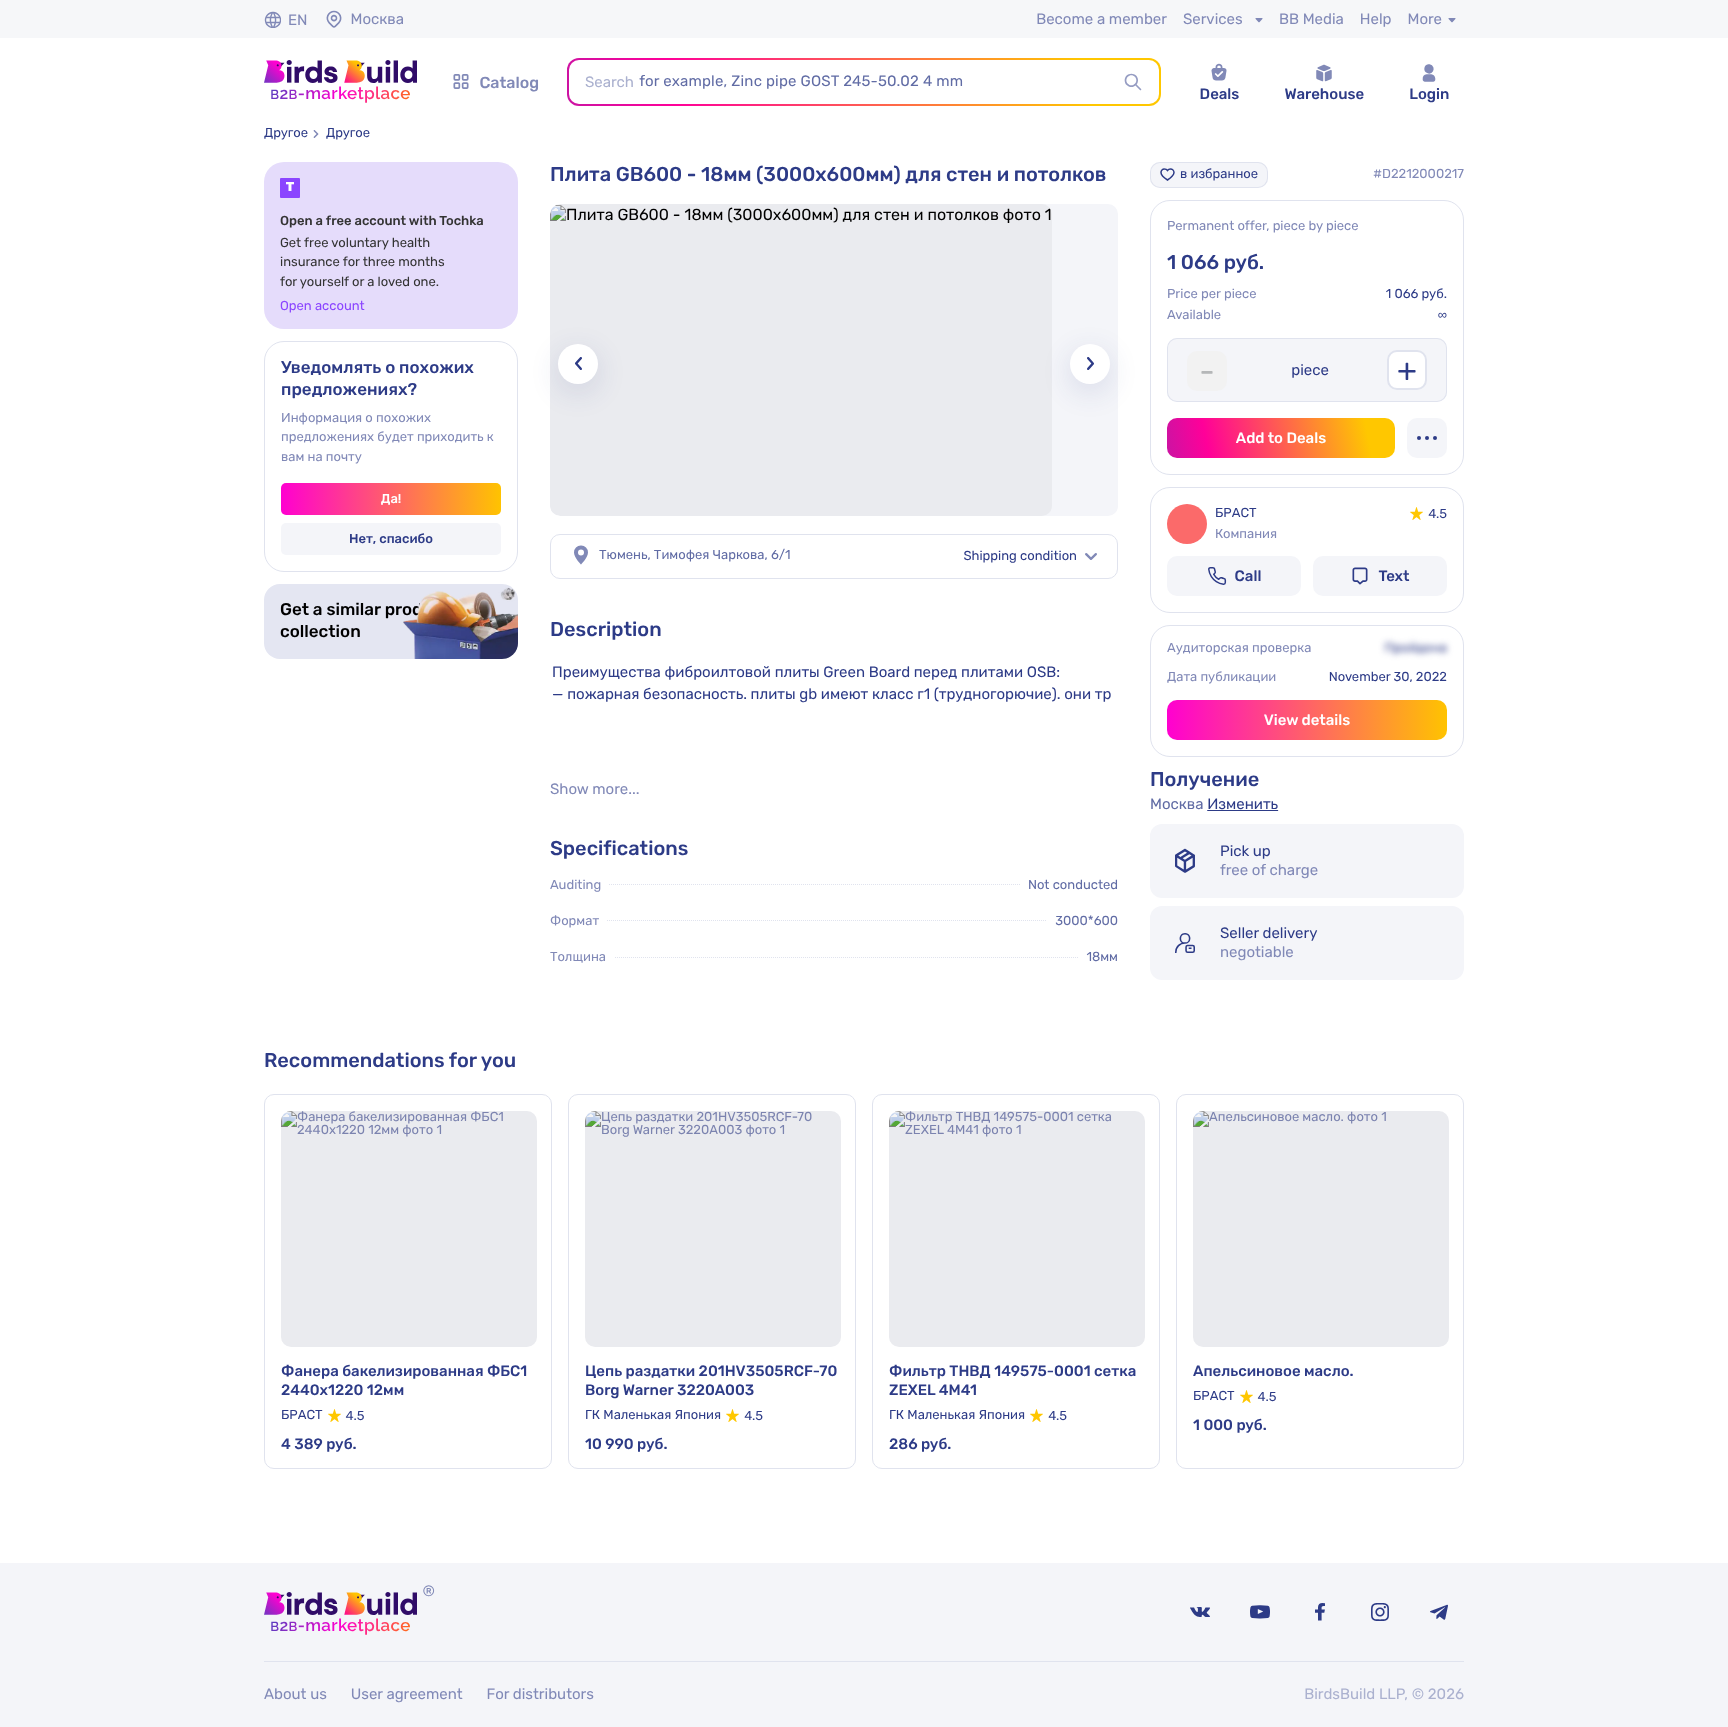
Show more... (594, 789)
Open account (322, 306)
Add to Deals (1281, 438)
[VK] (1200, 1612)
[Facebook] (1320, 1612)
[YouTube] (1260, 1612)
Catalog (509, 82)
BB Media (1311, 19)
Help (1376, 19)
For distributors (540, 1694)
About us (295, 1694)
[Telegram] (1440, 1612)
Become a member (1101, 19)
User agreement (407, 1694)
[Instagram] (1380, 1612)
